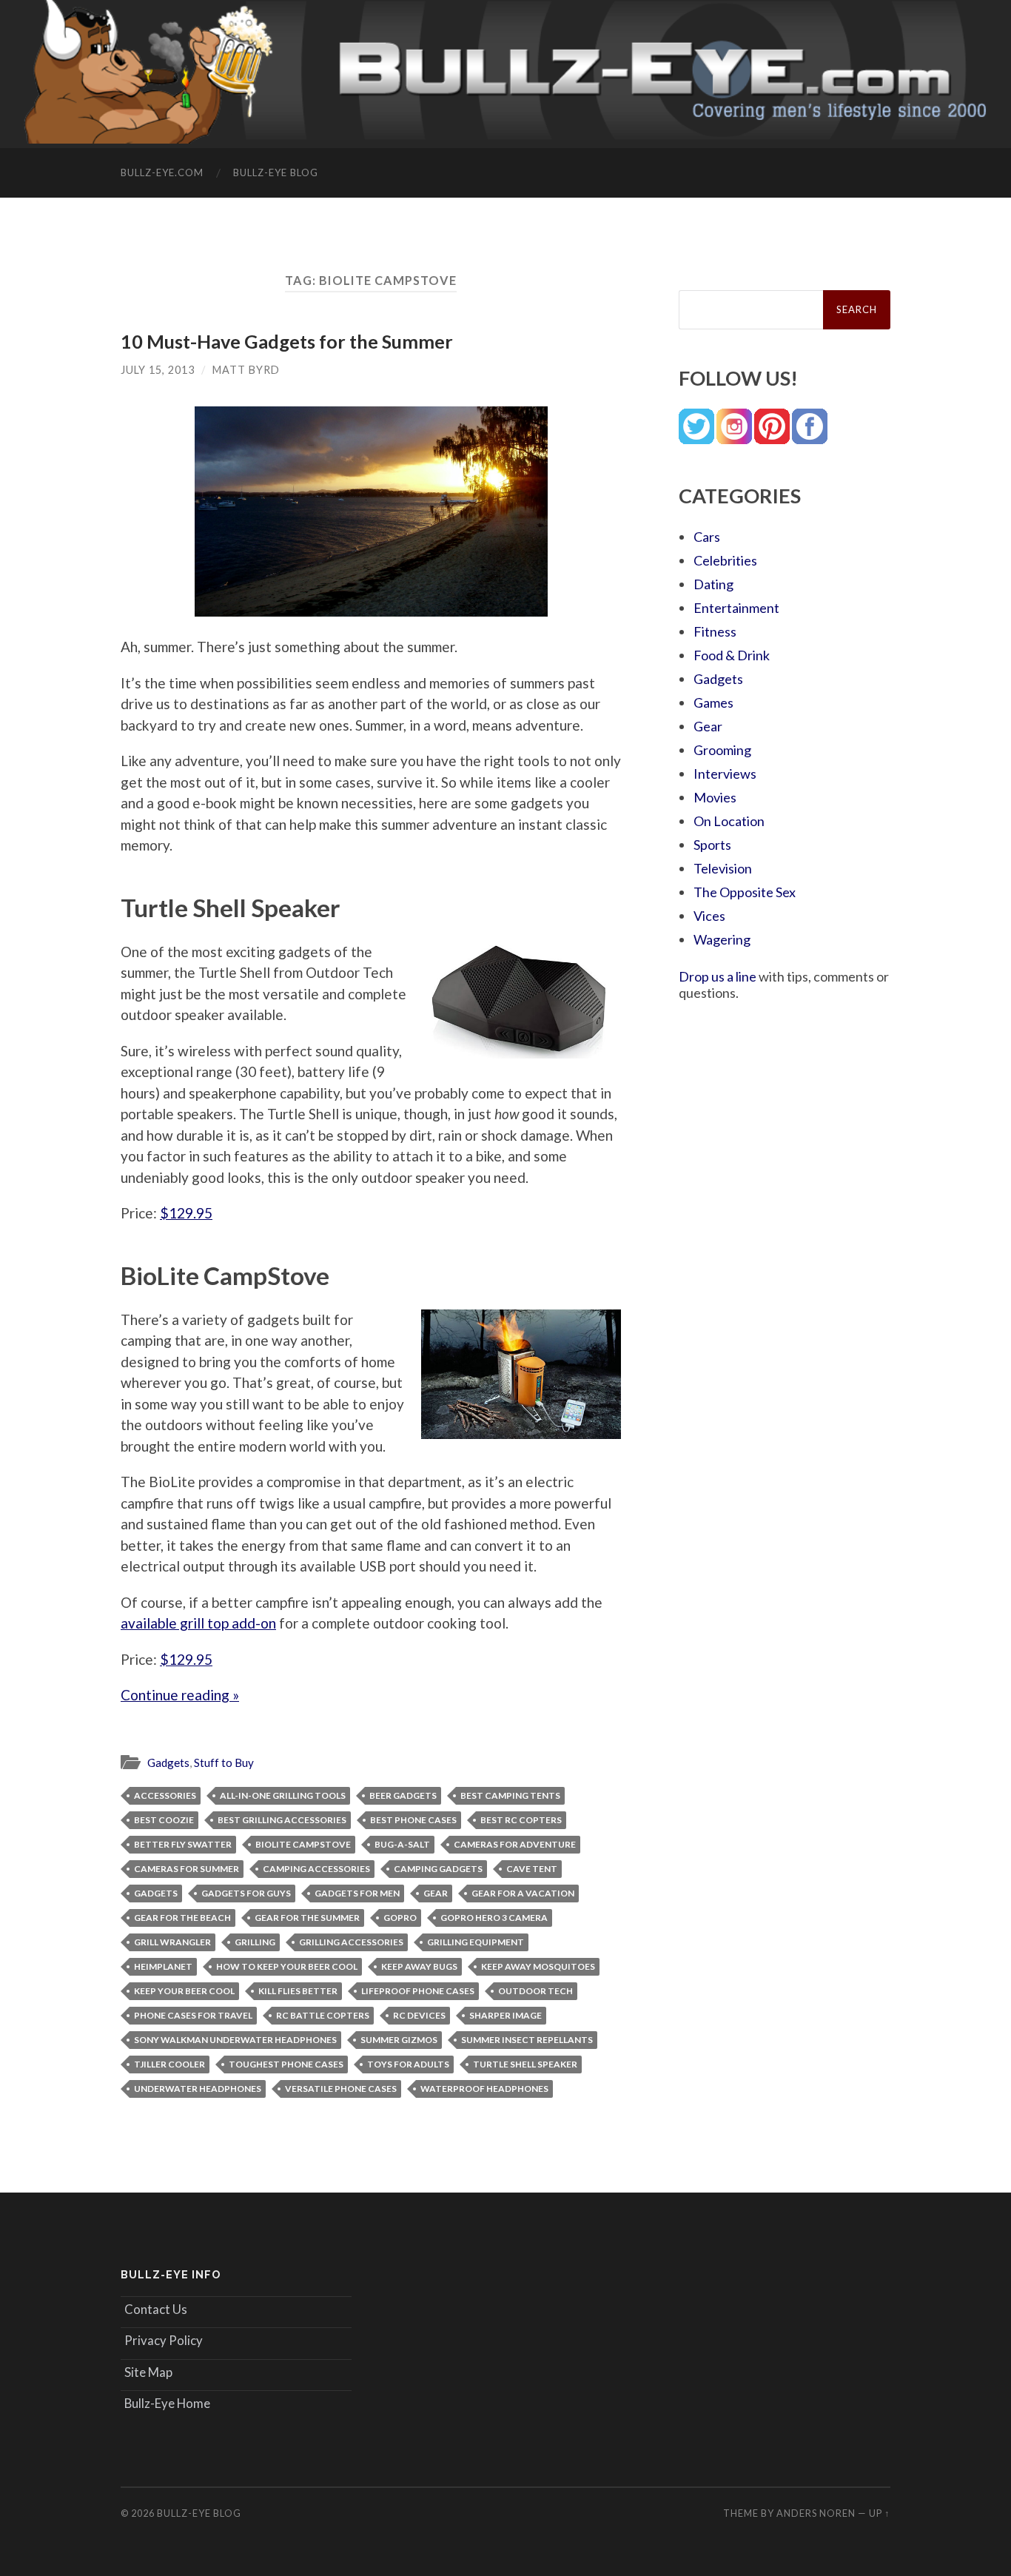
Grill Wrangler (172, 1942)
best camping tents (510, 1795)
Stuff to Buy (224, 1762)
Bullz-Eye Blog (276, 172)
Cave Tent (532, 1869)
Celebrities (725, 560)
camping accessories (316, 1869)
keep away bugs (419, 1966)
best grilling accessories (282, 1820)
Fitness (715, 631)
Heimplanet (163, 1966)
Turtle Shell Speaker (525, 2064)
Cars (707, 537)
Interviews (725, 774)
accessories (165, 1795)
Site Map (148, 2372)
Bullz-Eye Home (167, 2403)
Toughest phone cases (286, 2064)
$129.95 (186, 1213)
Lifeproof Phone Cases (418, 1991)
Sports (712, 845)
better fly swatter (183, 1844)
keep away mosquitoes (538, 1966)
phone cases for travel (193, 2015)
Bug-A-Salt (402, 1844)
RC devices (419, 2015)
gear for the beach (182, 1918)
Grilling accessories (351, 1942)
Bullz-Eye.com (162, 172)
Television (723, 868)
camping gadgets (438, 1869)
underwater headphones (198, 2089)
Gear (436, 1893)
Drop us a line (718, 976)
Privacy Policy (164, 2340)
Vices (709, 916)
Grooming (722, 750)
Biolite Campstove (303, 1844)
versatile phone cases (341, 2089)
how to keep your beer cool (287, 1966)
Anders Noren (816, 2513)
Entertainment (736, 608)
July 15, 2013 (158, 370)
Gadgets (168, 1762)
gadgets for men (357, 1893)
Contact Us (156, 2309)
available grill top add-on (198, 1623)
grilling (255, 1942)
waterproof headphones (484, 2089)
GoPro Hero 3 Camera (494, 1918)
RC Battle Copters (323, 2015)
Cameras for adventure (515, 1844)
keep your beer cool (184, 1991)
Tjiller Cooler (169, 2064)
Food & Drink (732, 655)
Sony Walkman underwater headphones (235, 2040)
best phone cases (413, 1820)
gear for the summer (307, 1918)
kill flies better (298, 1991)
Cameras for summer (187, 1869)
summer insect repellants (527, 2040)
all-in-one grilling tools (283, 1795)
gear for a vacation (523, 1893)
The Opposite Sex (745, 892)
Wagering (722, 939)
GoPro (400, 1918)
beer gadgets (403, 1795)
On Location (729, 821)
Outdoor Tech (535, 1991)
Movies (715, 797)
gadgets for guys (246, 1893)
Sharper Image (505, 2015)
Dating (713, 584)
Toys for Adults (408, 2064)
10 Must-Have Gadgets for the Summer (287, 341)
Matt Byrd (246, 370)
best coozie (164, 1820)
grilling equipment (476, 1942)
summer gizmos (399, 2040)
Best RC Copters (521, 1820)
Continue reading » (180, 1695)
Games (713, 702)
